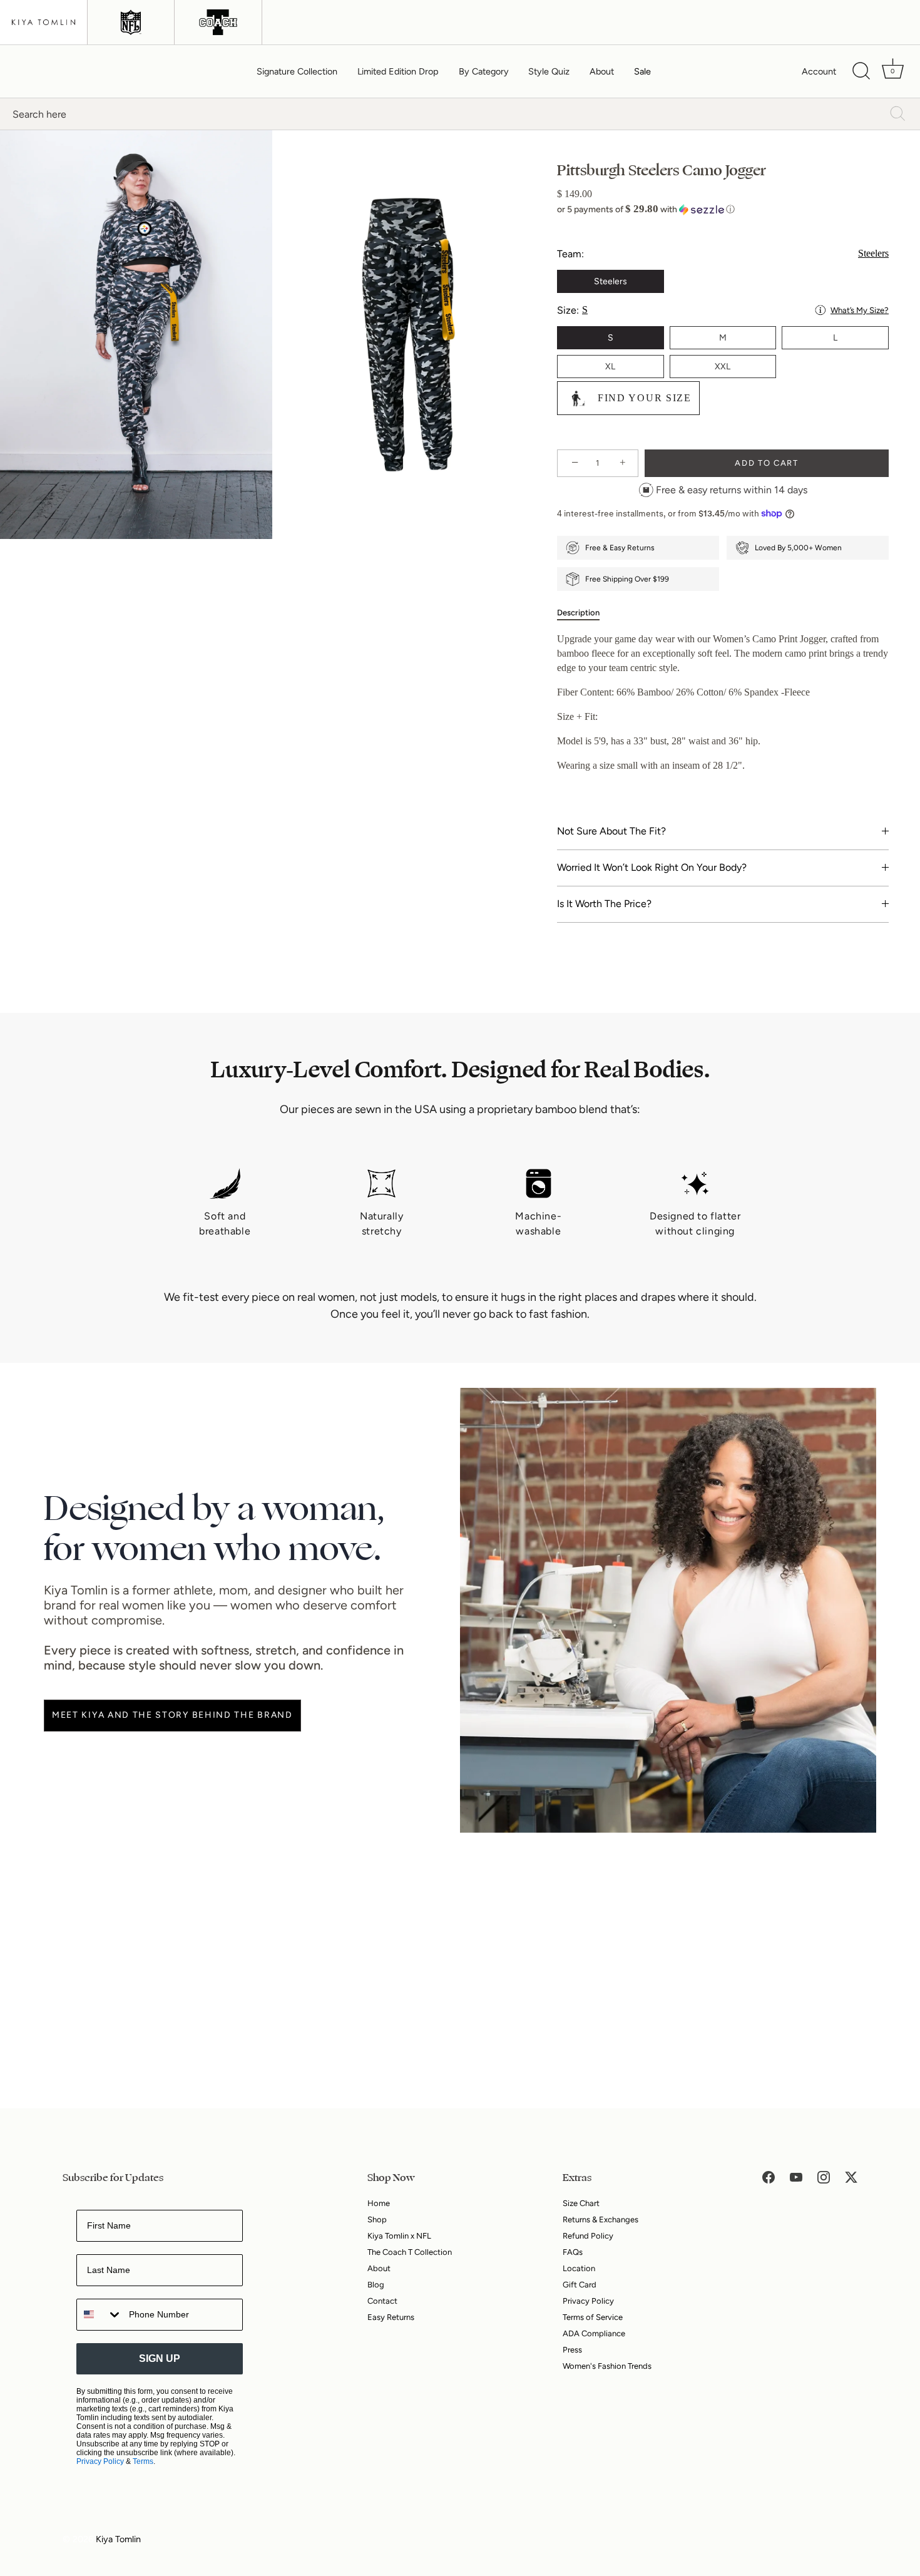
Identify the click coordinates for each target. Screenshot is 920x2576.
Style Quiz (549, 71)
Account (819, 71)
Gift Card (580, 2285)
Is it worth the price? (604, 904)
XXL (723, 367)
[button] (723, 209)
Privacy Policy (100, 2461)
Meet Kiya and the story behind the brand (172, 1715)
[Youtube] (796, 2177)
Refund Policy (588, 2236)
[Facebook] (769, 2177)
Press (572, 2350)
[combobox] (100, 2315)
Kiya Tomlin (118, 2539)
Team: (723, 254)
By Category (484, 71)
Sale (642, 71)
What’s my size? (860, 310)
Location (579, 2268)
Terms (143, 2461)
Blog (376, 2285)
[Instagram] (824, 2177)
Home (379, 2203)
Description (578, 613)
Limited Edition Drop (398, 71)
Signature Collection (297, 71)
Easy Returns (391, 2317)
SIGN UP (160, 2358)
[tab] (585, 613)
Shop (377, 2219)
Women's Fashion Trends (607, 2366)
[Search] (861, 71)
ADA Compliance (594, 2333)
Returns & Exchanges (601, 2219)
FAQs (573, 2252)
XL (610, 367)
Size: (723, 310)
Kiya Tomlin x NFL (399, 2236)
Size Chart (581, 2203)
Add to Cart (767, 463)
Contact (382, 2301)
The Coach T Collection (410, 2252)
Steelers (611, 281)
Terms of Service (593, 2317)
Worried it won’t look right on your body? (652, 867)
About (602, 71)
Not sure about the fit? (611, 831)
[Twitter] (851, 2177)
